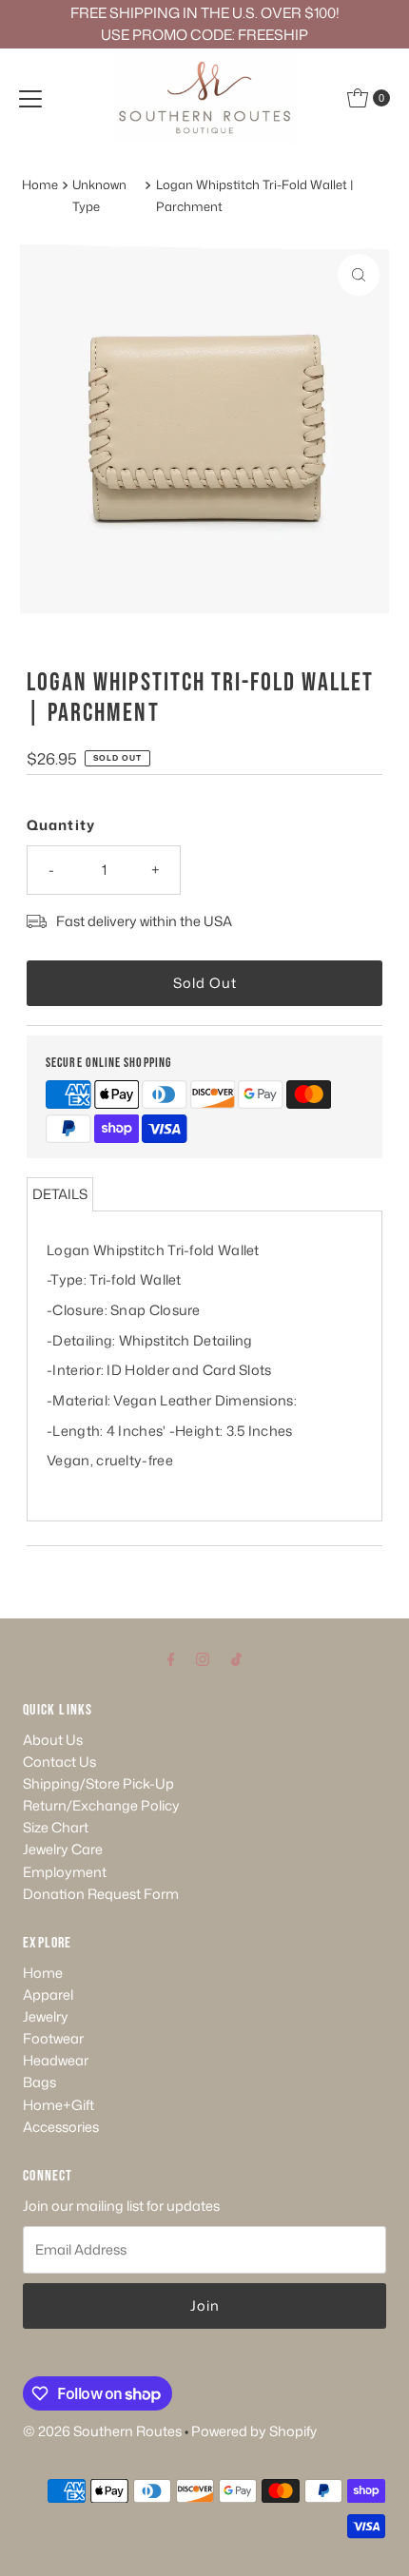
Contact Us (59, 1762)
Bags (39, 2082)
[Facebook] (171, 1658)
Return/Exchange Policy (101, 1805)
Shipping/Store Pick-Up (98, 1783)
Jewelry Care (63, 1849)
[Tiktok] (236, 1658)
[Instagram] (203, 1658)
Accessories (61, 2127)
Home (40, 184)
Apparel (48, 1995)
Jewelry (46, 2016)
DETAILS (60, 1194)
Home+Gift (58, 2105)
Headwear (56, 2060)
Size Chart (56, 1827)
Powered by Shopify (254, 2431)
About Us (53, 1740)
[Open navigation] (30, 98)
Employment (65, 1872)
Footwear (53, 2038)
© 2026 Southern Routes (102, 2431)
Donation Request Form (101, 1894)
